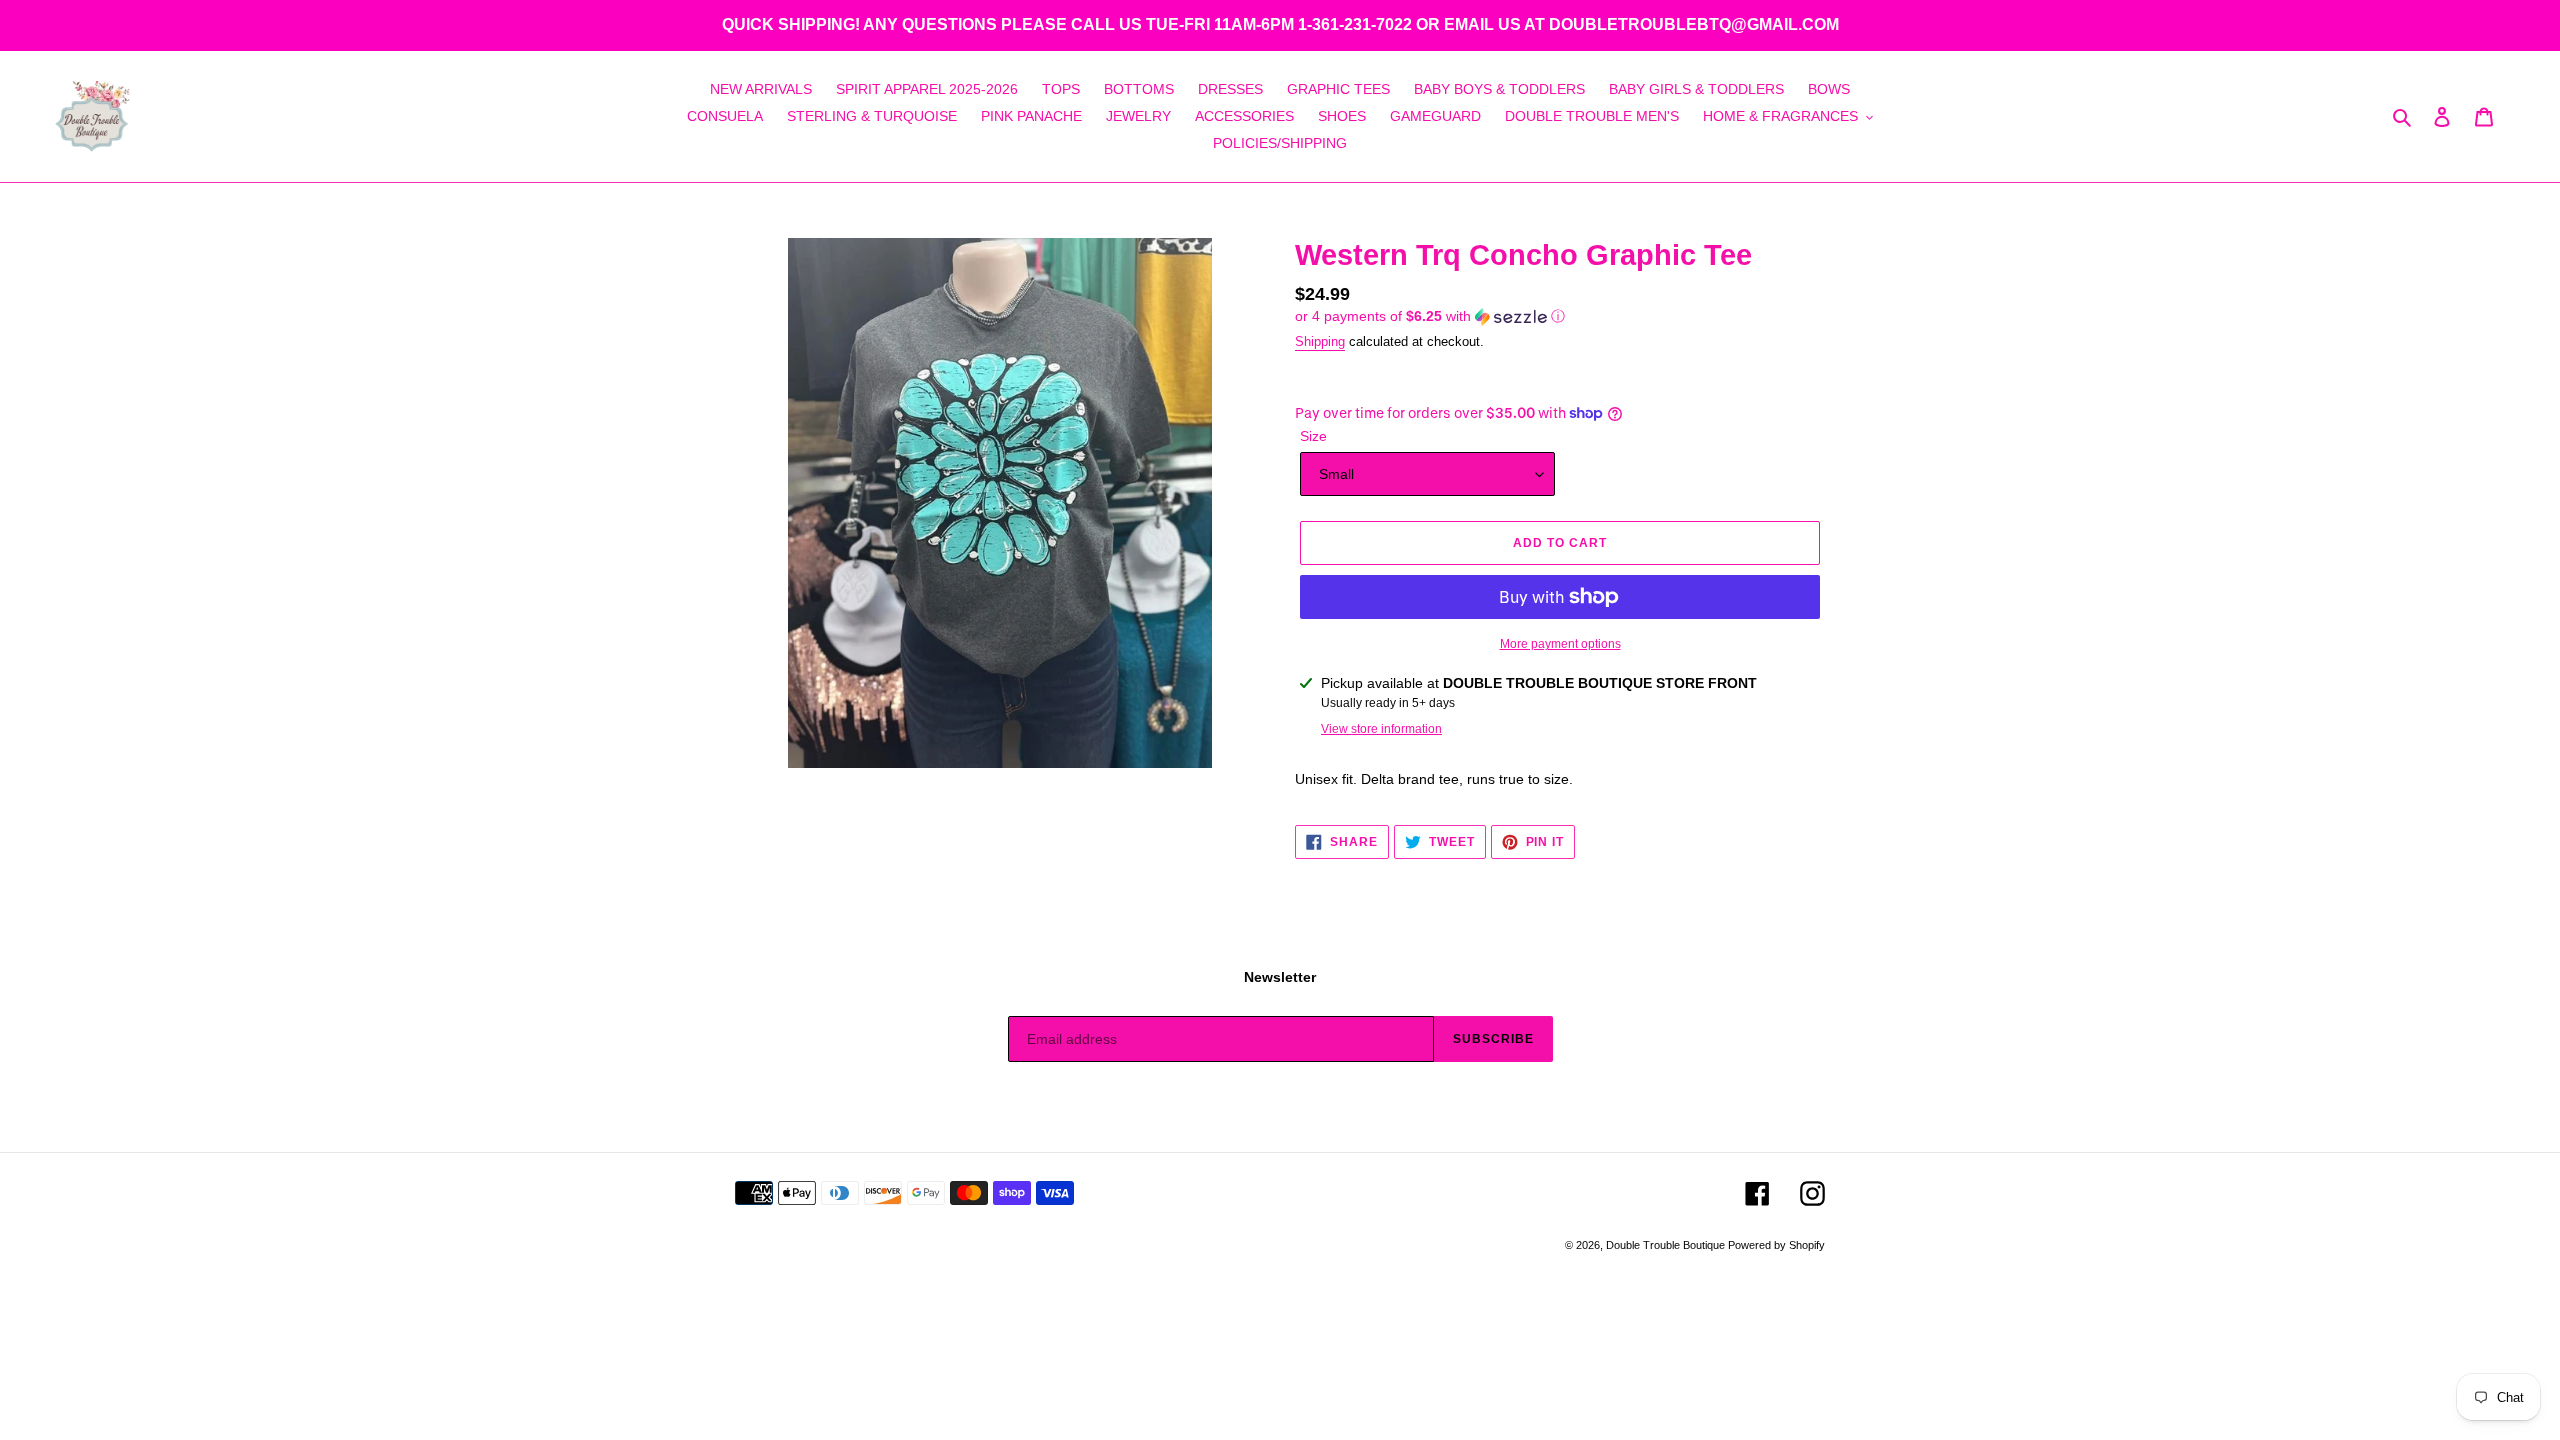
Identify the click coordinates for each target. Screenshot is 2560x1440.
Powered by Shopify (1776, 1245)
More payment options (1560, 644)
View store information (1381, 729)
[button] (1430, 316)
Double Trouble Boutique (1667, 1245)
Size (1313, 436)
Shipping (1320, 341)
